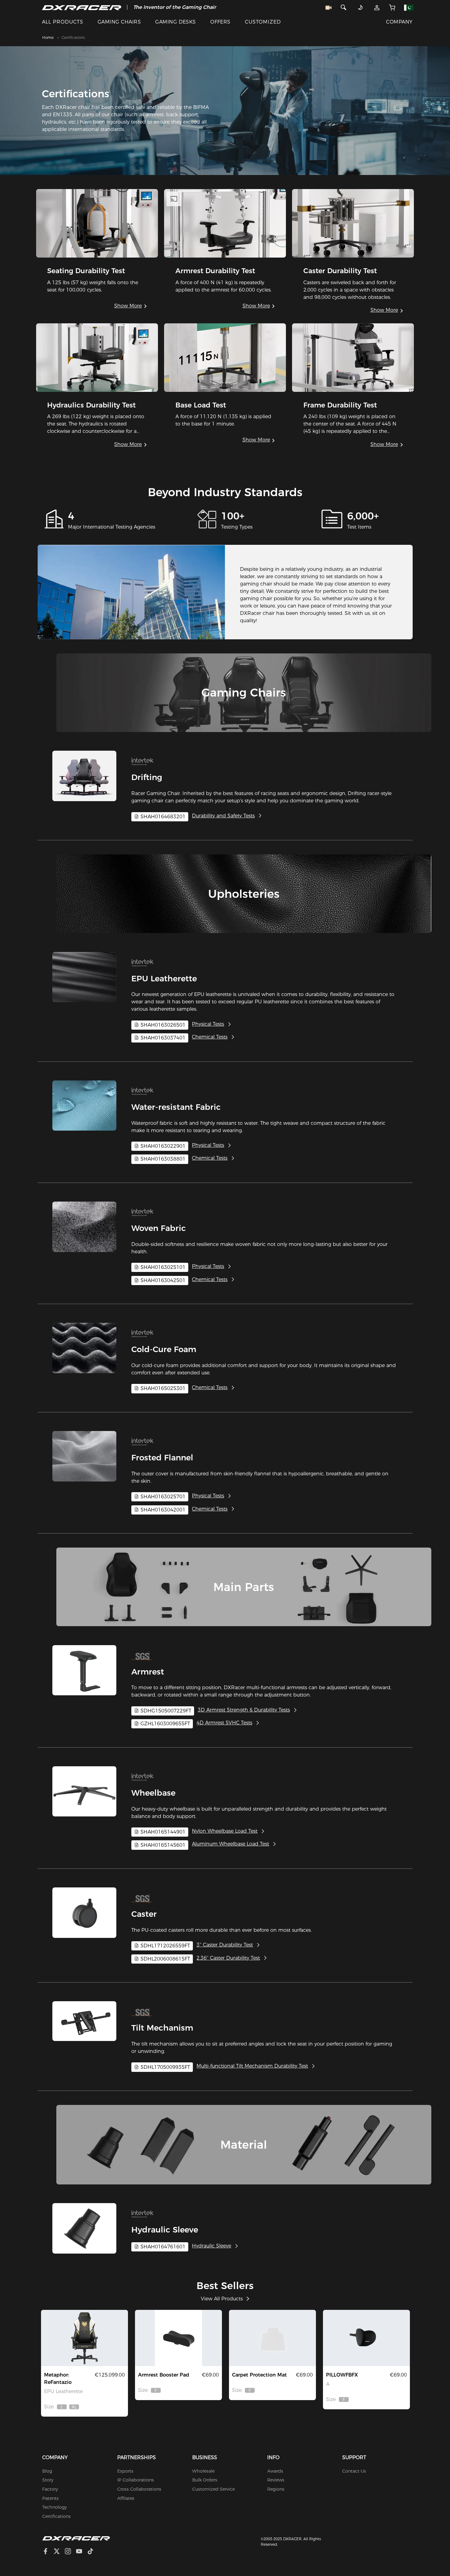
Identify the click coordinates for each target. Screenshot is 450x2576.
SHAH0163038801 (162, 1159)
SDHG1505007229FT (165, 1711)
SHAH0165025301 (162, 1388)
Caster (144, 1914)
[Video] (328, 7)
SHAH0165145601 (162, 1845)
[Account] (377, 7)
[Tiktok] (93, 2552)
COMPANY (399, 22)
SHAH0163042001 (162, 1510)
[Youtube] (82, 2552)
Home (48, 37)
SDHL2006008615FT (165, 1959)
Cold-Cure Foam (164, 1349)
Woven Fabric (159, 1228)
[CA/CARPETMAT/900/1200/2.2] (272, 2338)
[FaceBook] (48, 2552)
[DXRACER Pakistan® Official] (82, 7)
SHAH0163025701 (162, 1497)
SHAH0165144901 (162, 1832)
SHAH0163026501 (162, 1025)
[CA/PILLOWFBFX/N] (366, 2338)
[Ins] (70, 2552)
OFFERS (220, 22)
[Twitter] (59, 2552)
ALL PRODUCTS (63, 22)
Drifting (147, 777)
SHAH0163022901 (162, 1146)
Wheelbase (153, 1793)
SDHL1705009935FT (165, 2067)
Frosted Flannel (162, 1458)
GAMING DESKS (176, 22)
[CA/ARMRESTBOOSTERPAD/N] (178, 2338)
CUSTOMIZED (263, 22)
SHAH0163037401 (162, 1038)
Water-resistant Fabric (176, 1107)
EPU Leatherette (164, 979)
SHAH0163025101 (162, 1267)
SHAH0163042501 (162, 1280)
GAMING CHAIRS (119, 22)
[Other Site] (409, 7)
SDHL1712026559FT (165, 1946)
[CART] (392, 7)
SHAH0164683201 (162, 817)
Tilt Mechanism (162, 2028)
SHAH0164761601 (162, 2247)
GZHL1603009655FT (165, 1724)
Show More (128, 306)
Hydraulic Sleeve (165, 2230)
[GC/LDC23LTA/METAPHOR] (84, 2338)
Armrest (148, 1672)
